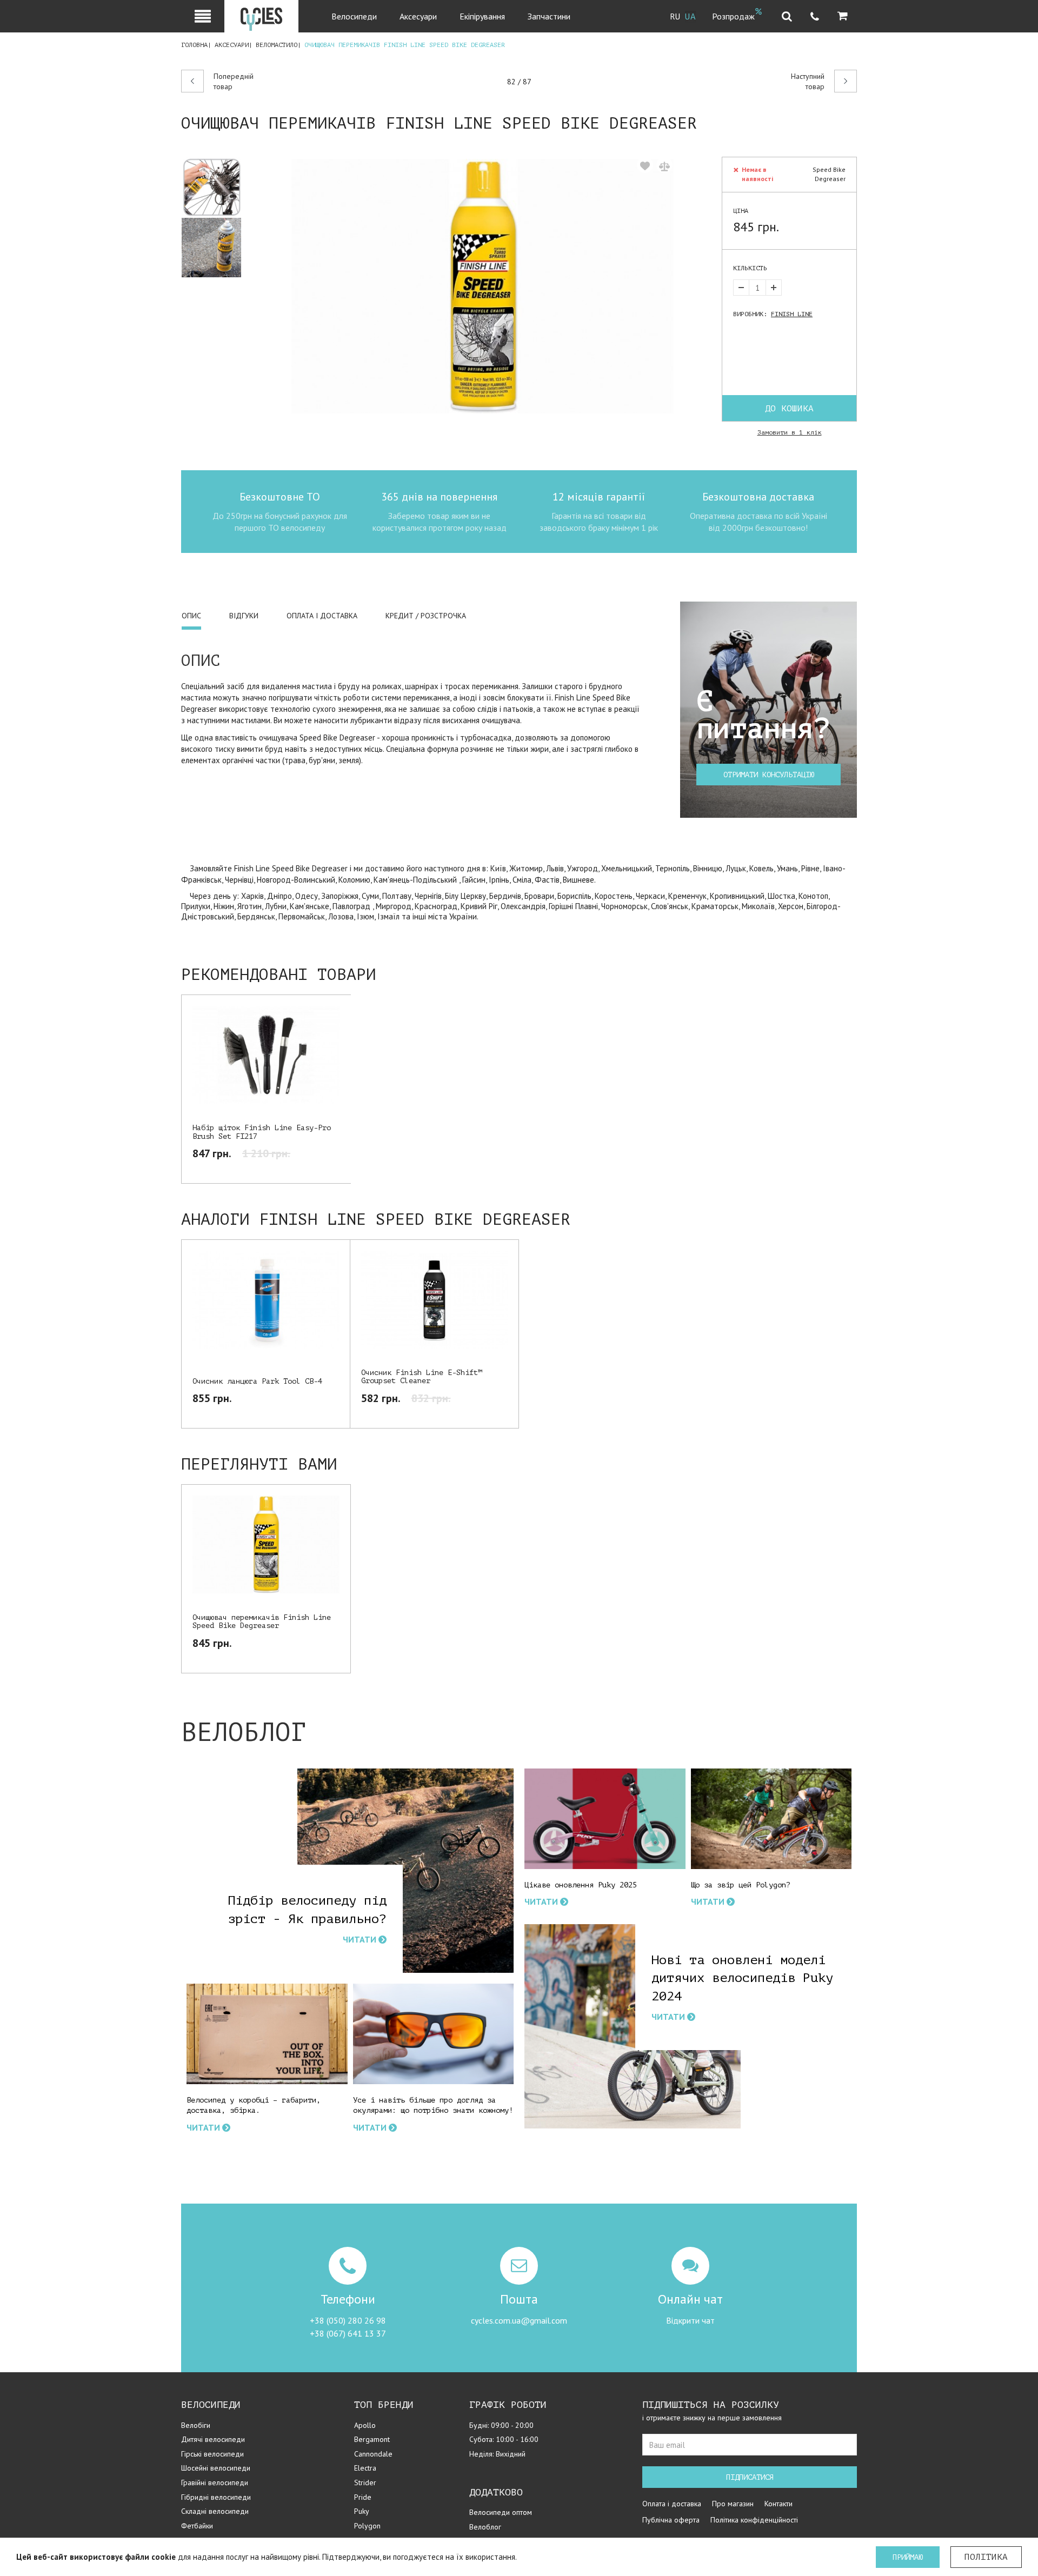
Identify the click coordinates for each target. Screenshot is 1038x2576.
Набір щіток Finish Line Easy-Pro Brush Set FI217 (262, 1132)
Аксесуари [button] (418, 16)
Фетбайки (197, 2526)
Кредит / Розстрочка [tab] (426, 616)
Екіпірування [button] (482, 16)
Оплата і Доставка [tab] (322, 616)
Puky (362, 2511)
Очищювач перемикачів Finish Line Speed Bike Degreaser (262, 1621)
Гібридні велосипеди (216, 2497)
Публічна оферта (671, 2520)
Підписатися (750, 2477)
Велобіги (196, 2425)
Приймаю (908, 2557)
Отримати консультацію (769, 775)
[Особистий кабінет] (203, 16)
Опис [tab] (191, 616)
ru (675, 17)
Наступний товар (808, 82)
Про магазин (733, 2504)
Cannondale (373, 2454)
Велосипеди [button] (354, 16)
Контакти (778, 2504)
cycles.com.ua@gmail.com (519, 2320)
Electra (365, 2468)
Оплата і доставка (672, 2504)
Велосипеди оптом (501, 2512)
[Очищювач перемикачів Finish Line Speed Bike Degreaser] (216, 187)
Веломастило (277, 45)
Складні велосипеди (215, 2511)
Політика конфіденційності (754, 2520)
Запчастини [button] (549, 16)
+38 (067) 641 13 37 (348, 2333)
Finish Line (792, 314)
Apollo (365, 2425)
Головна (194, 45)
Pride (363, 2497)
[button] (843, 16)
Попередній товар (234, 82)
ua (690, 17)
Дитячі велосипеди (213, 2439)
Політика (986, 2557)
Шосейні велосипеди (216, 2468)
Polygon (367, 2526)
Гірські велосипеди (212, 2454)
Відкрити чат (690, 2320)
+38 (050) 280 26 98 (348, 2320)
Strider (365, 2482)
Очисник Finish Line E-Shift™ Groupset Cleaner (422, 1377)
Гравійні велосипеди (215, 2482)
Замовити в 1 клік (790, 432)
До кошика (789, 409)
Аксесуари (232, 45)
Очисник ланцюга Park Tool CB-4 (257, 1381)
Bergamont (372, 2439)
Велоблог (485, 2527)
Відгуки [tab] (244, 616)
